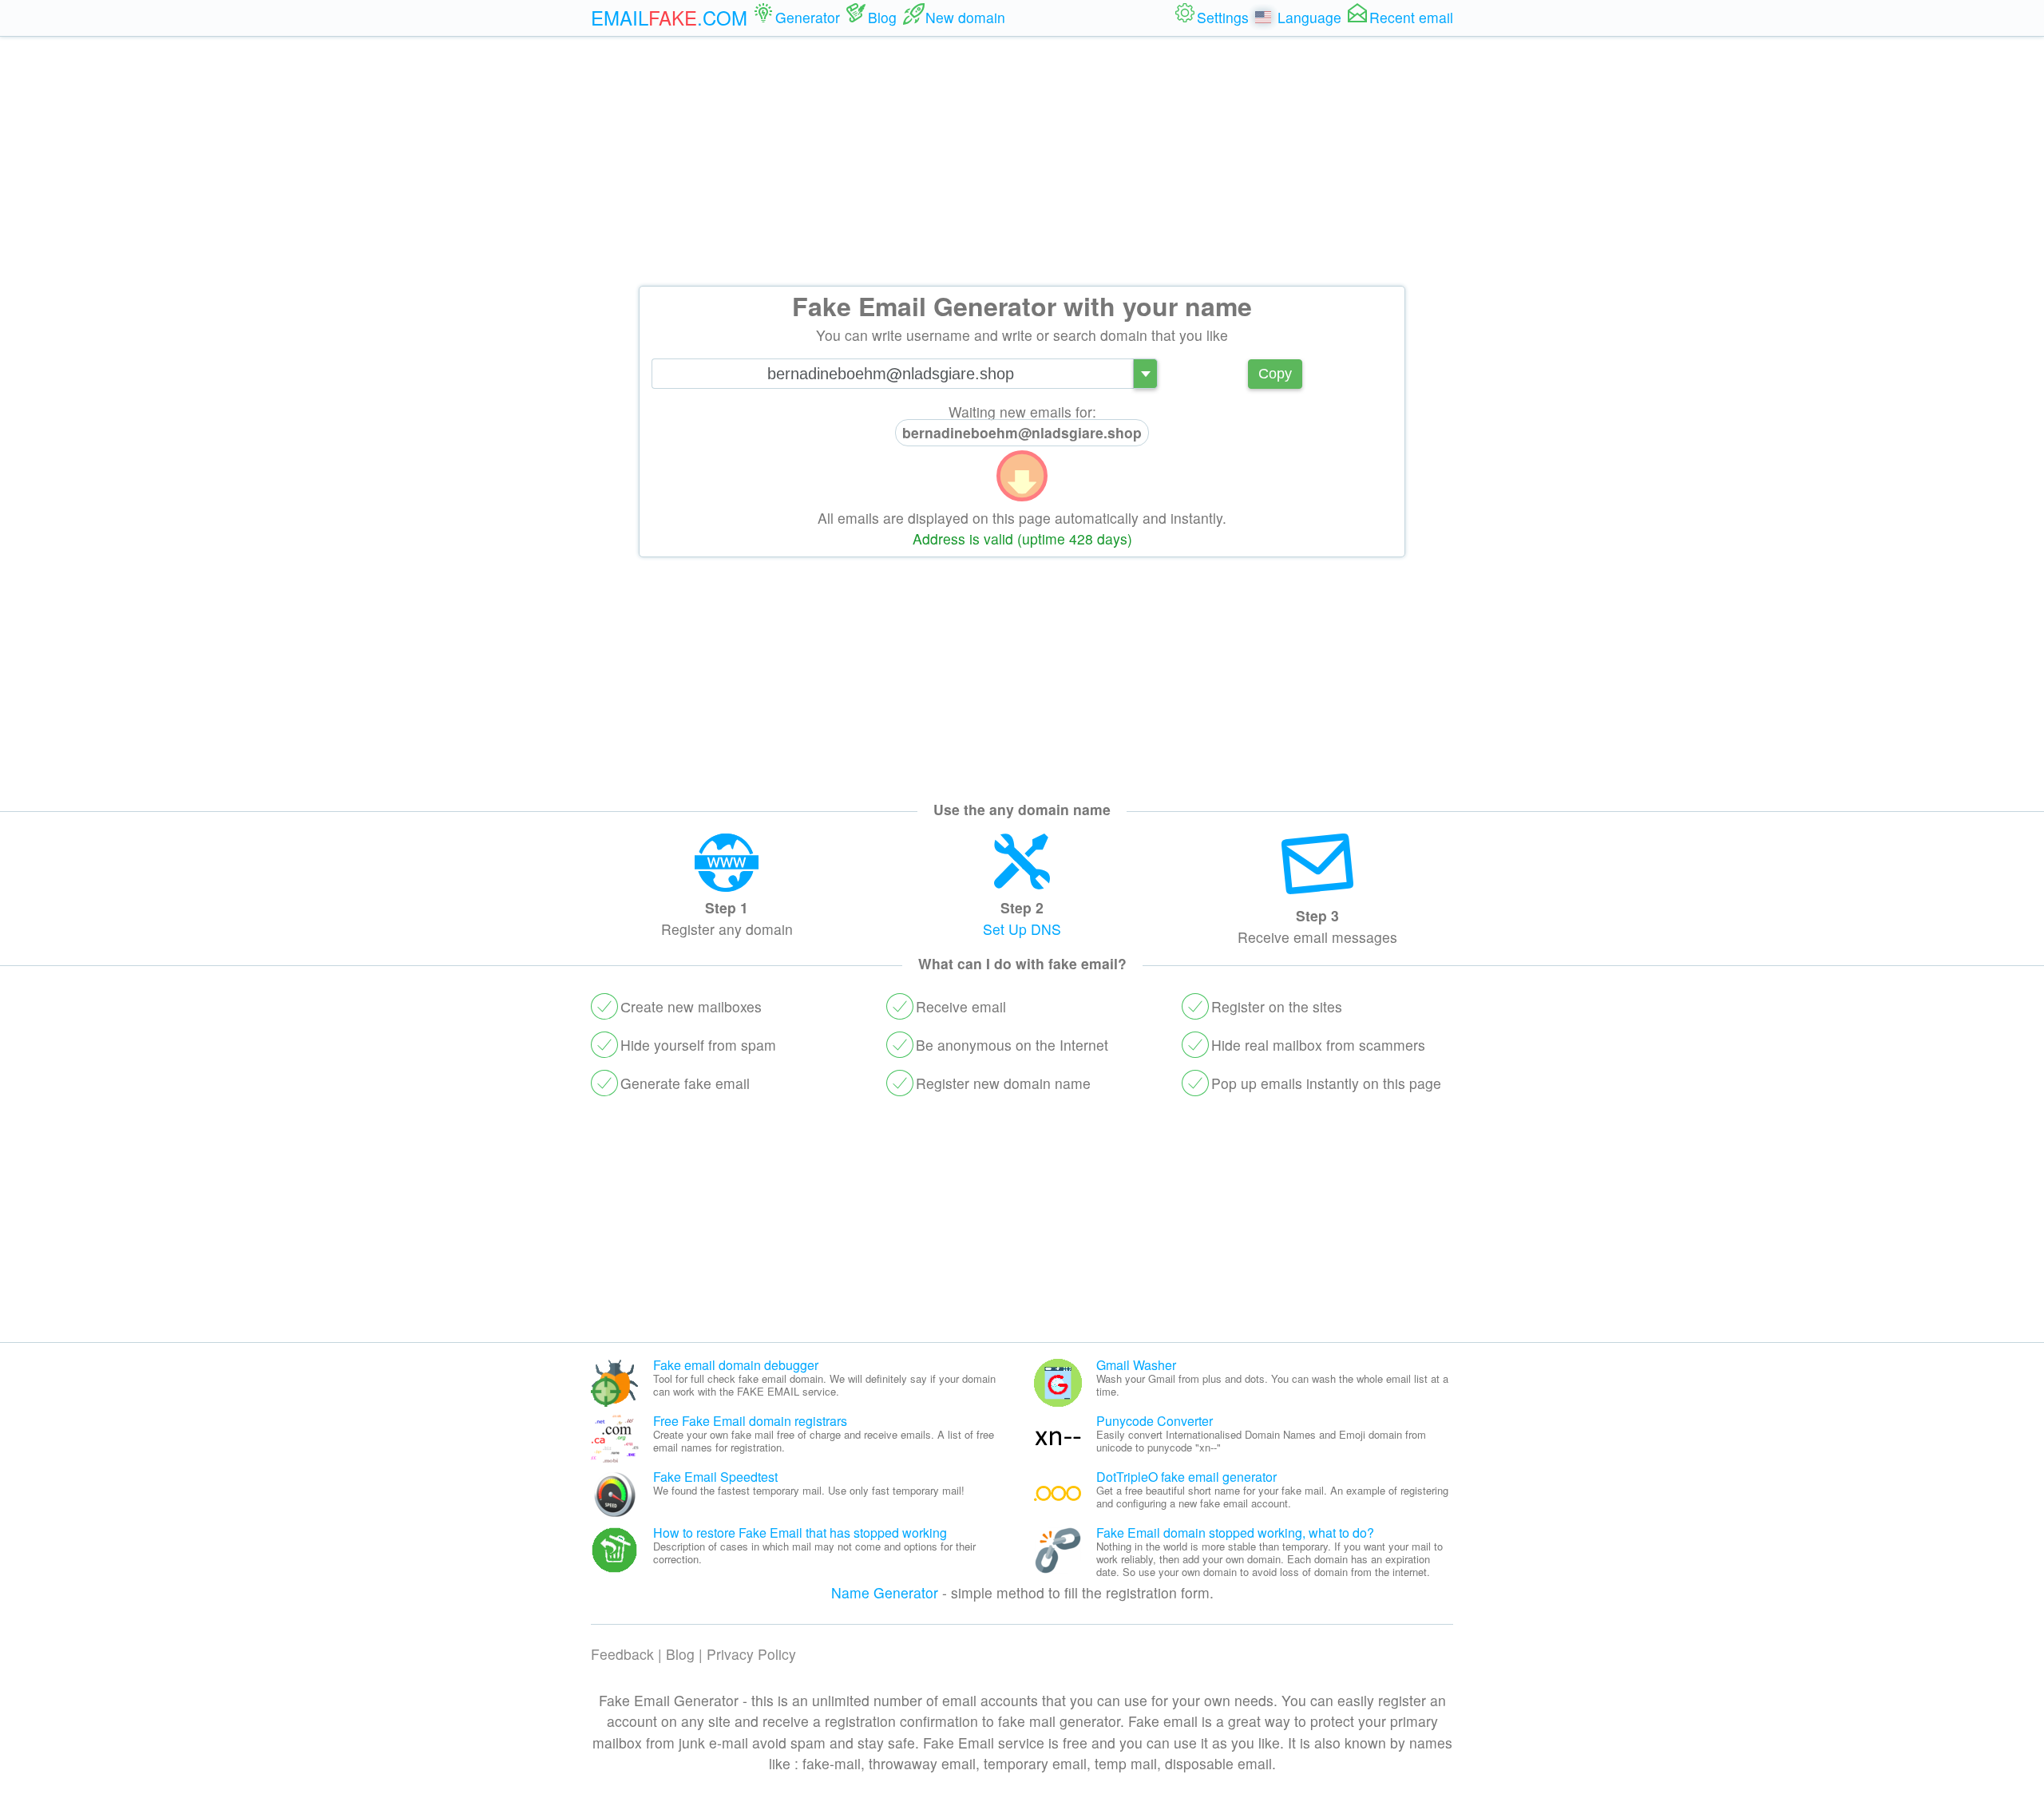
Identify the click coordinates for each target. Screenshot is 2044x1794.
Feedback (622, 1654)
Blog (680, 1654)
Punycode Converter (1155, 1421)
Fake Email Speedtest (715, 1477)
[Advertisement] (1022, 161)
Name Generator (885, 1592)
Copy (1275, 374)
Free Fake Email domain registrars (750, 1421)
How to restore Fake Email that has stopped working (800, 1533)
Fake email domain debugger (736, 1365)
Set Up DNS (1022, 929)
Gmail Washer (1136, 1365)
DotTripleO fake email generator (1186, 1477)
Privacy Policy (751, 1654)
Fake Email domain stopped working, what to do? (1235, 1533)
